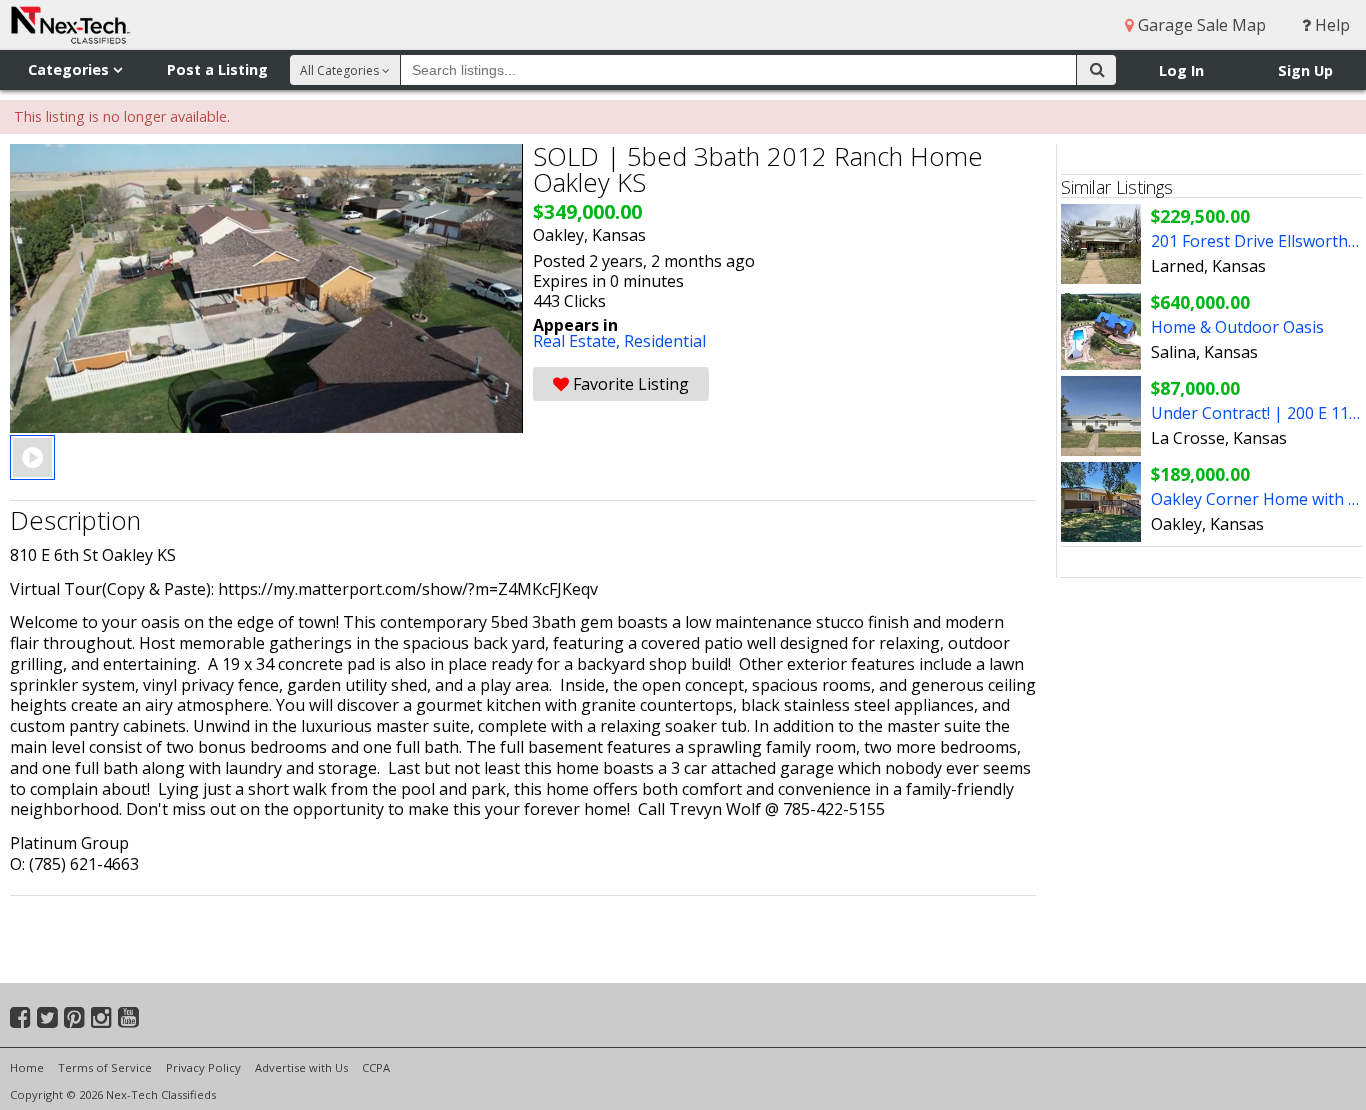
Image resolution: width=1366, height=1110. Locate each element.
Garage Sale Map (1200, 25)
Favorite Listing (629, 384)
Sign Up (1305, 70)
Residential (665, 341)
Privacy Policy (203, 1067)
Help (1330, 25)
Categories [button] (70, 69)
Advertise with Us (301, 1067)
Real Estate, (578, 341)
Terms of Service (105, 1067)
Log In (1181, 70)
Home (27, 1067)
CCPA (376, 1067)
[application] (266, 288)
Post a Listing (217, 69)
